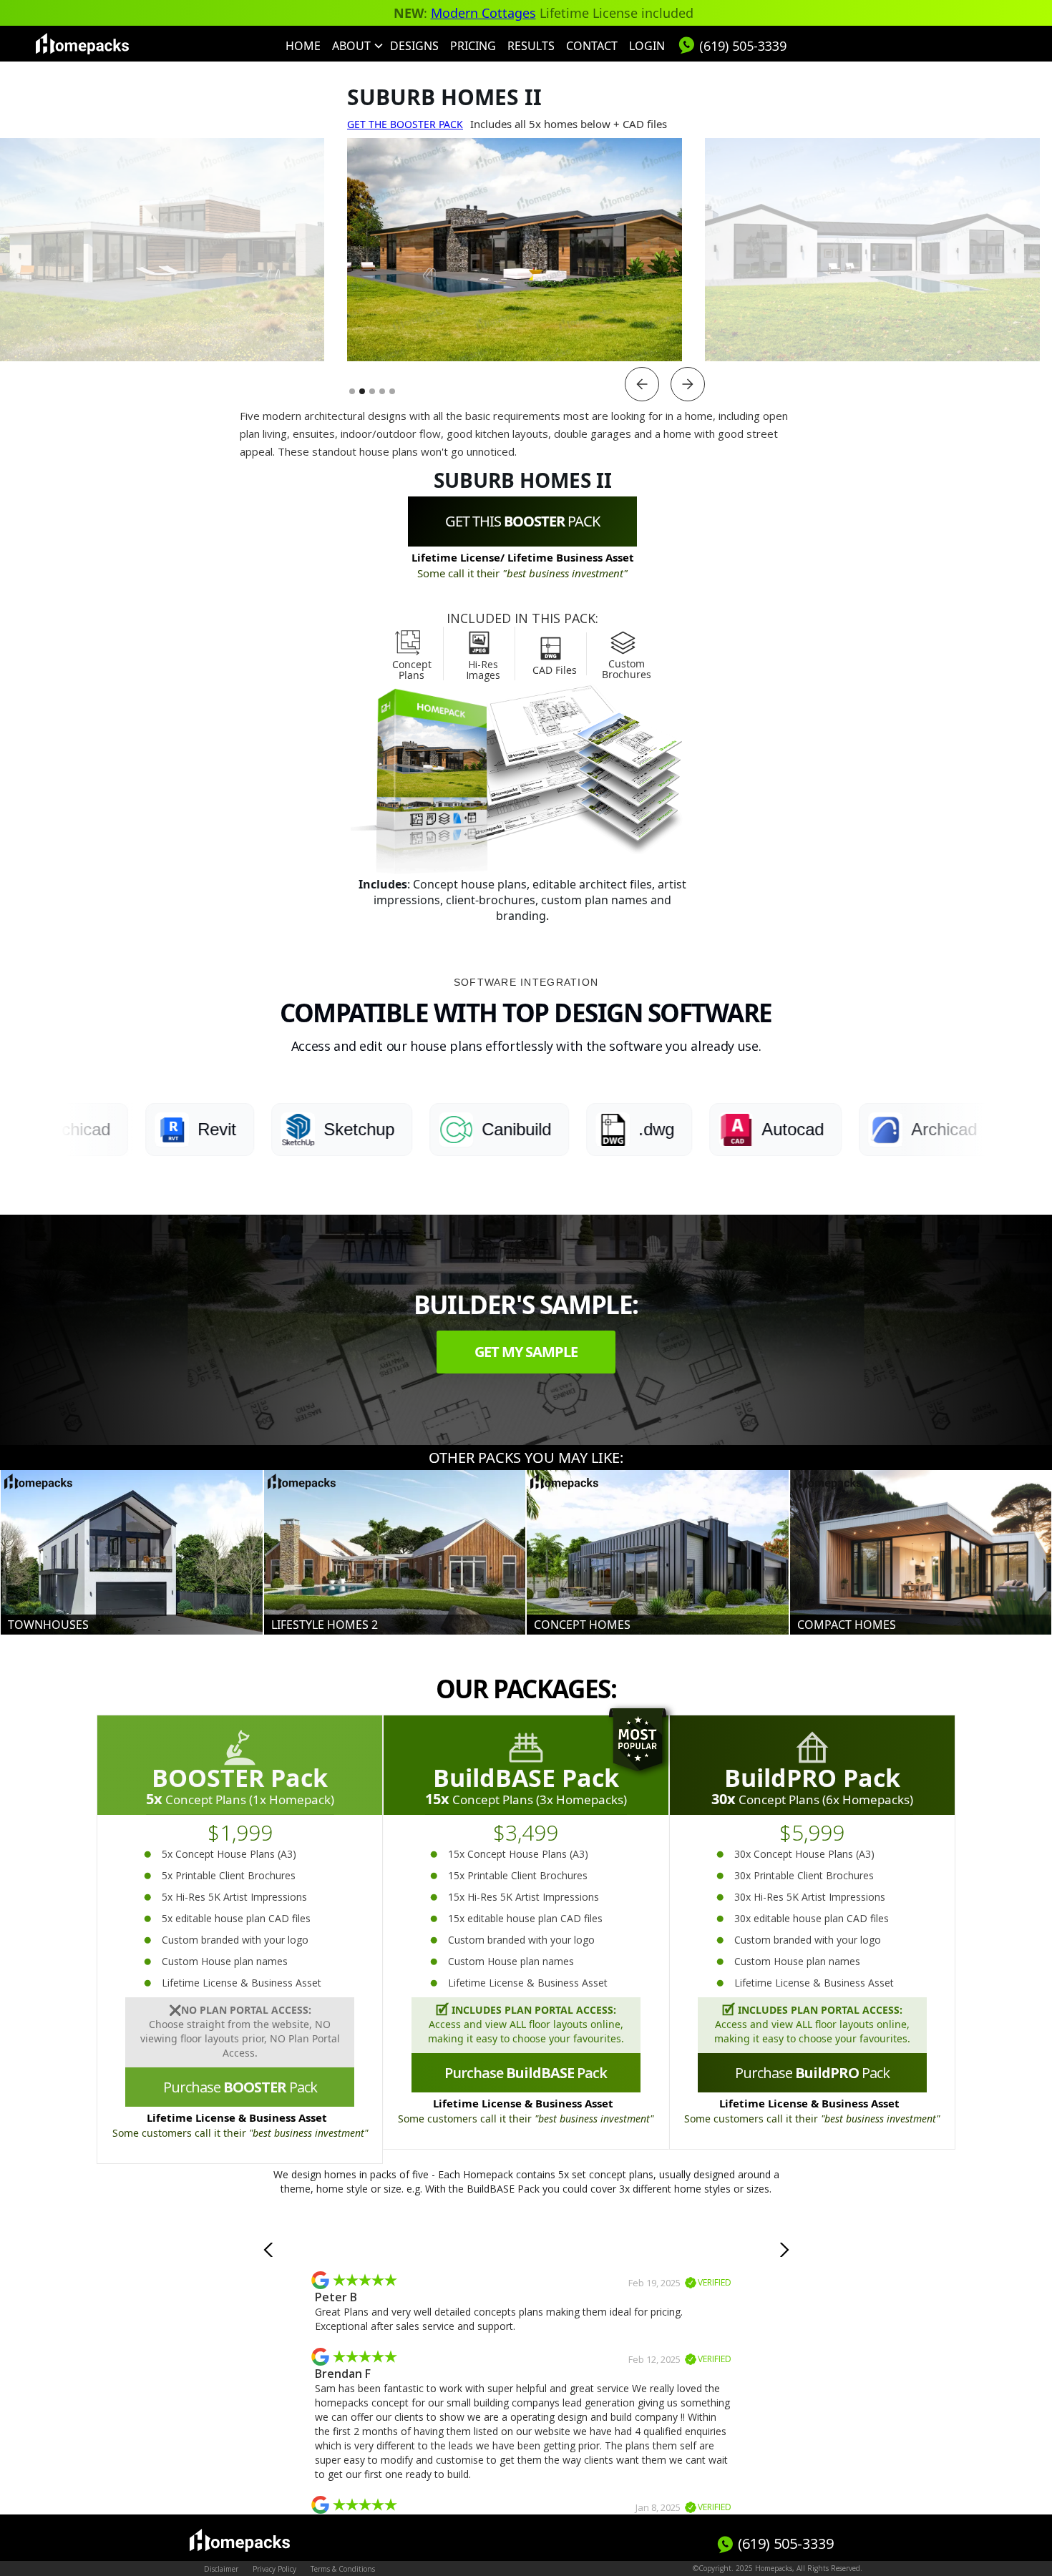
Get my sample (526, 1352)
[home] (82, 44)
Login (647, 46)
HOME (303, 46)
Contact (592, 46)
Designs (414, 46)
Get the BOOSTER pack (405, 124)
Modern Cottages (483, 13)
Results (531, 46)
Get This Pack (522, 521)
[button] (355, 46)
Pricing (473, 46)
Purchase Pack (240, 2087)
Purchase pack (812, 2073)
